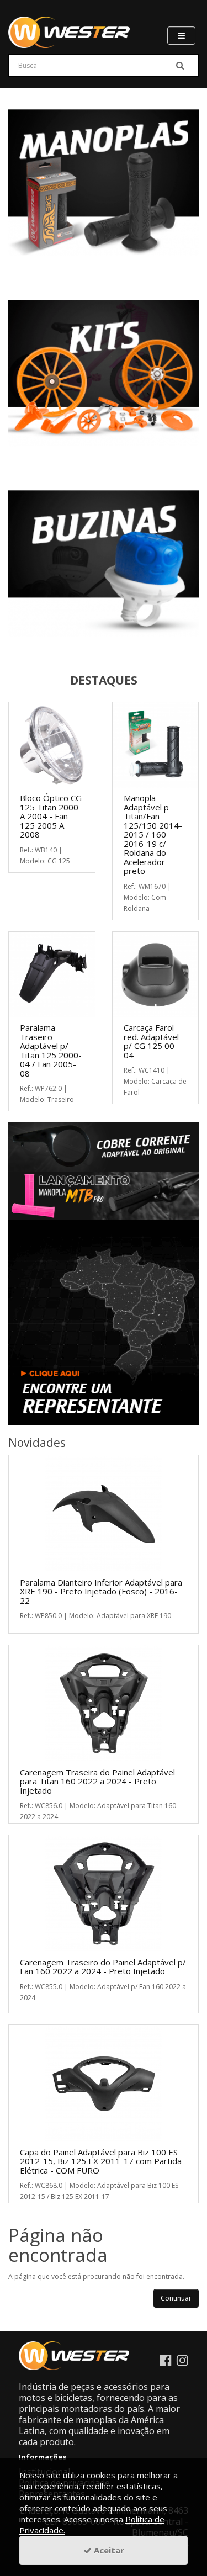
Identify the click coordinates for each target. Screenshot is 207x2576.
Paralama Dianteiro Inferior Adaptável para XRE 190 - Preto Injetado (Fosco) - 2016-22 (101, 1591)
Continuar (176, 2298)
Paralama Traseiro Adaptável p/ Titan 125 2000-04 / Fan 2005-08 (51, 1050)
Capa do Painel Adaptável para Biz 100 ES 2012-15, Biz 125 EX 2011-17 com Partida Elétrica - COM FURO (101, 2161)
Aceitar (108, 2550)
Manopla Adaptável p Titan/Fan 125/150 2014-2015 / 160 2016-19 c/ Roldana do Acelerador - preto (153, 834)
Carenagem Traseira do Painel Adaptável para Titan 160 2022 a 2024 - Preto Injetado (97, 1781)
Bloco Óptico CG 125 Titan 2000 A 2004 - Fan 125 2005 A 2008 (51, 816)
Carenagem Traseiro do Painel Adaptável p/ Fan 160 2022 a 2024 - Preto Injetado (103, 1967)
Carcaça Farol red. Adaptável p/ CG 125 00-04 (151, 1041)
